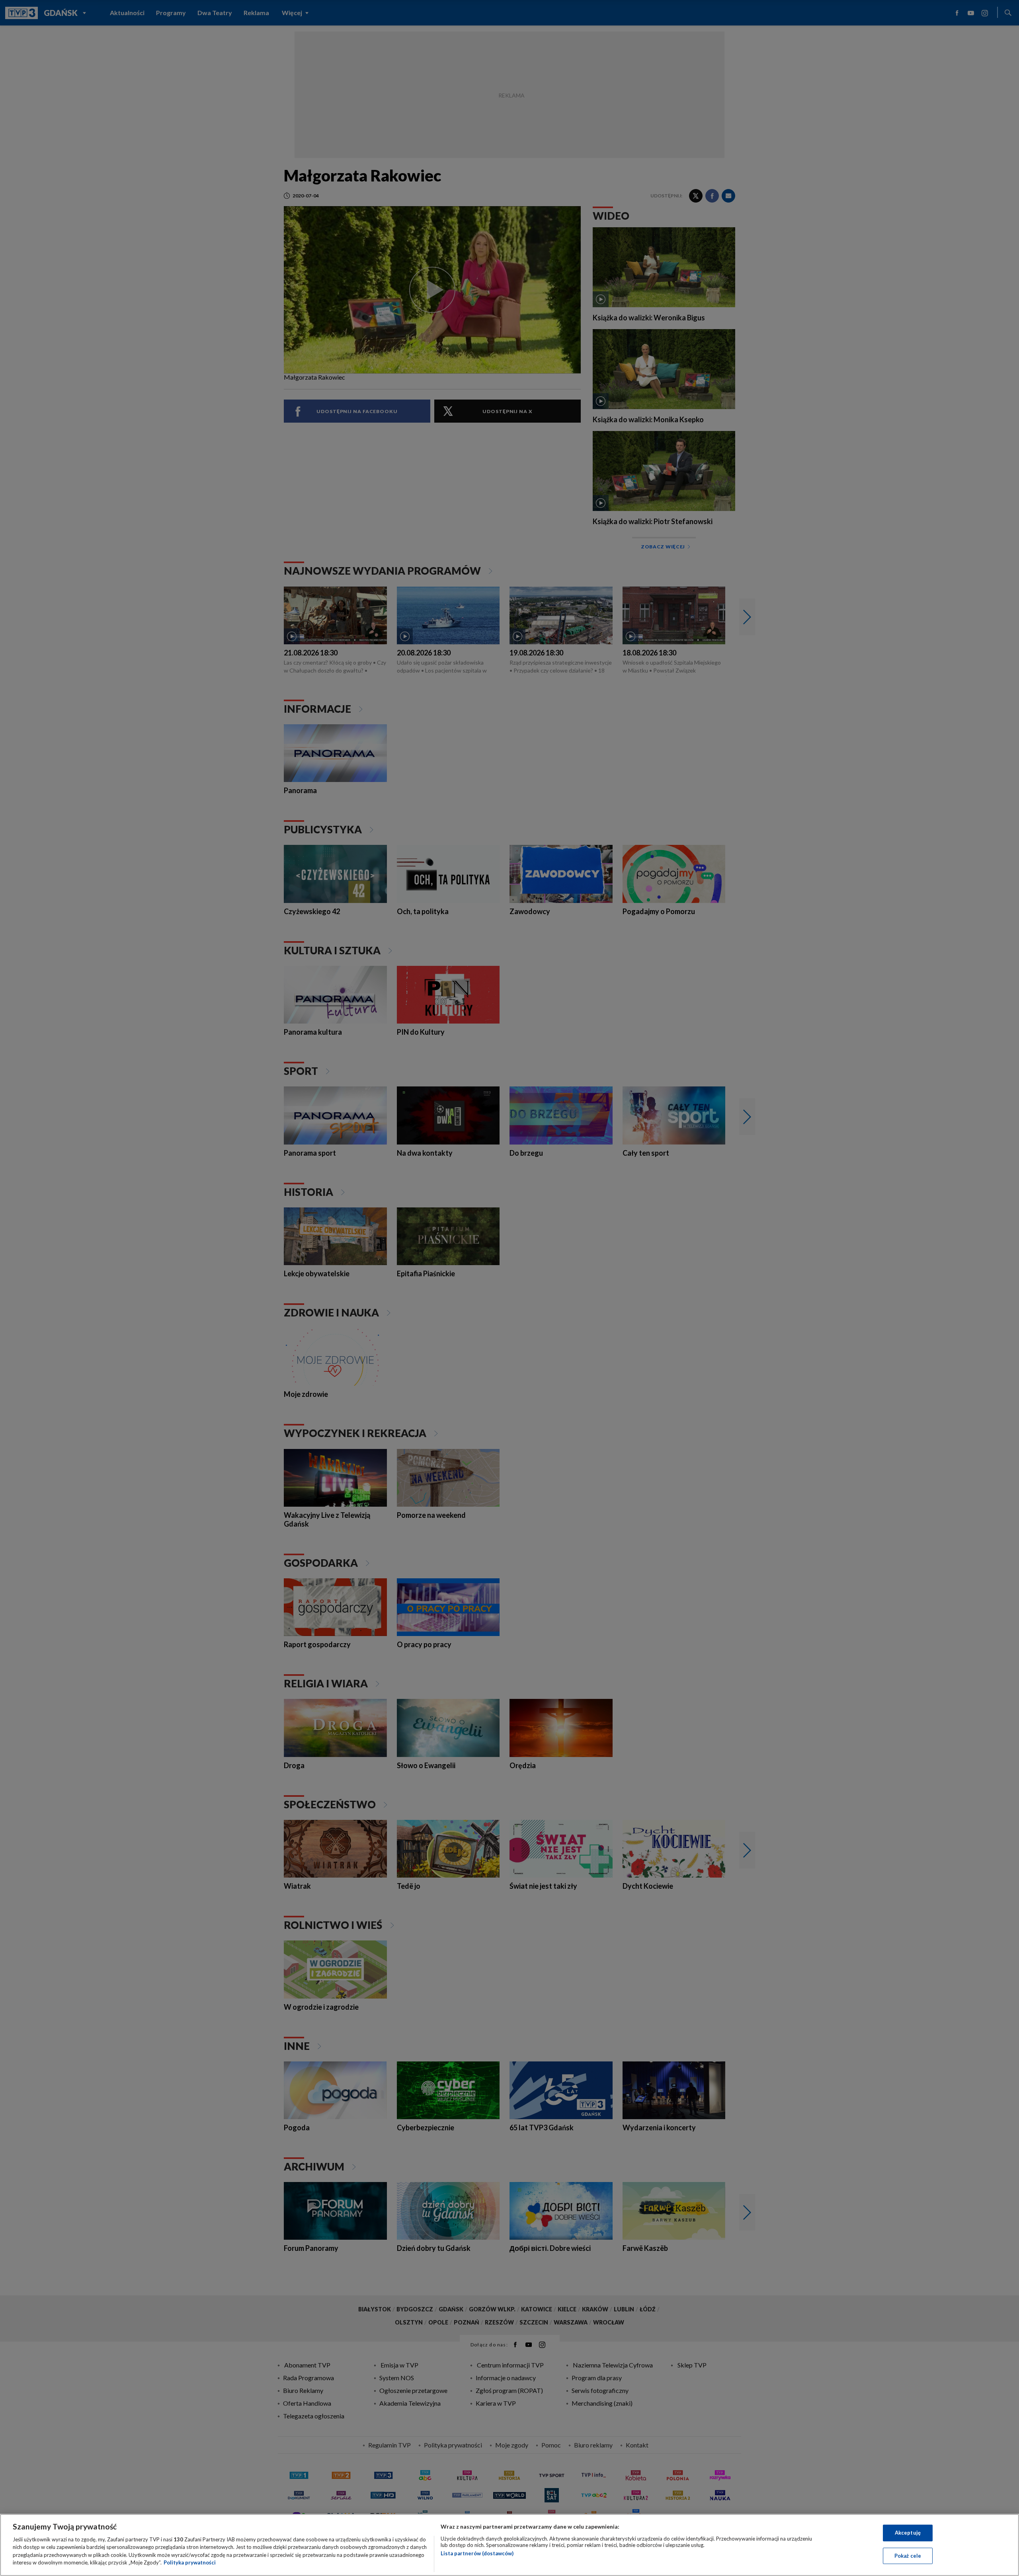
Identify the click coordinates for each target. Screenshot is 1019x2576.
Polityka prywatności (190, 2562)
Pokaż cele (908, 2555)
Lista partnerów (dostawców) (477, 2553)
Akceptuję (908, 2533)
